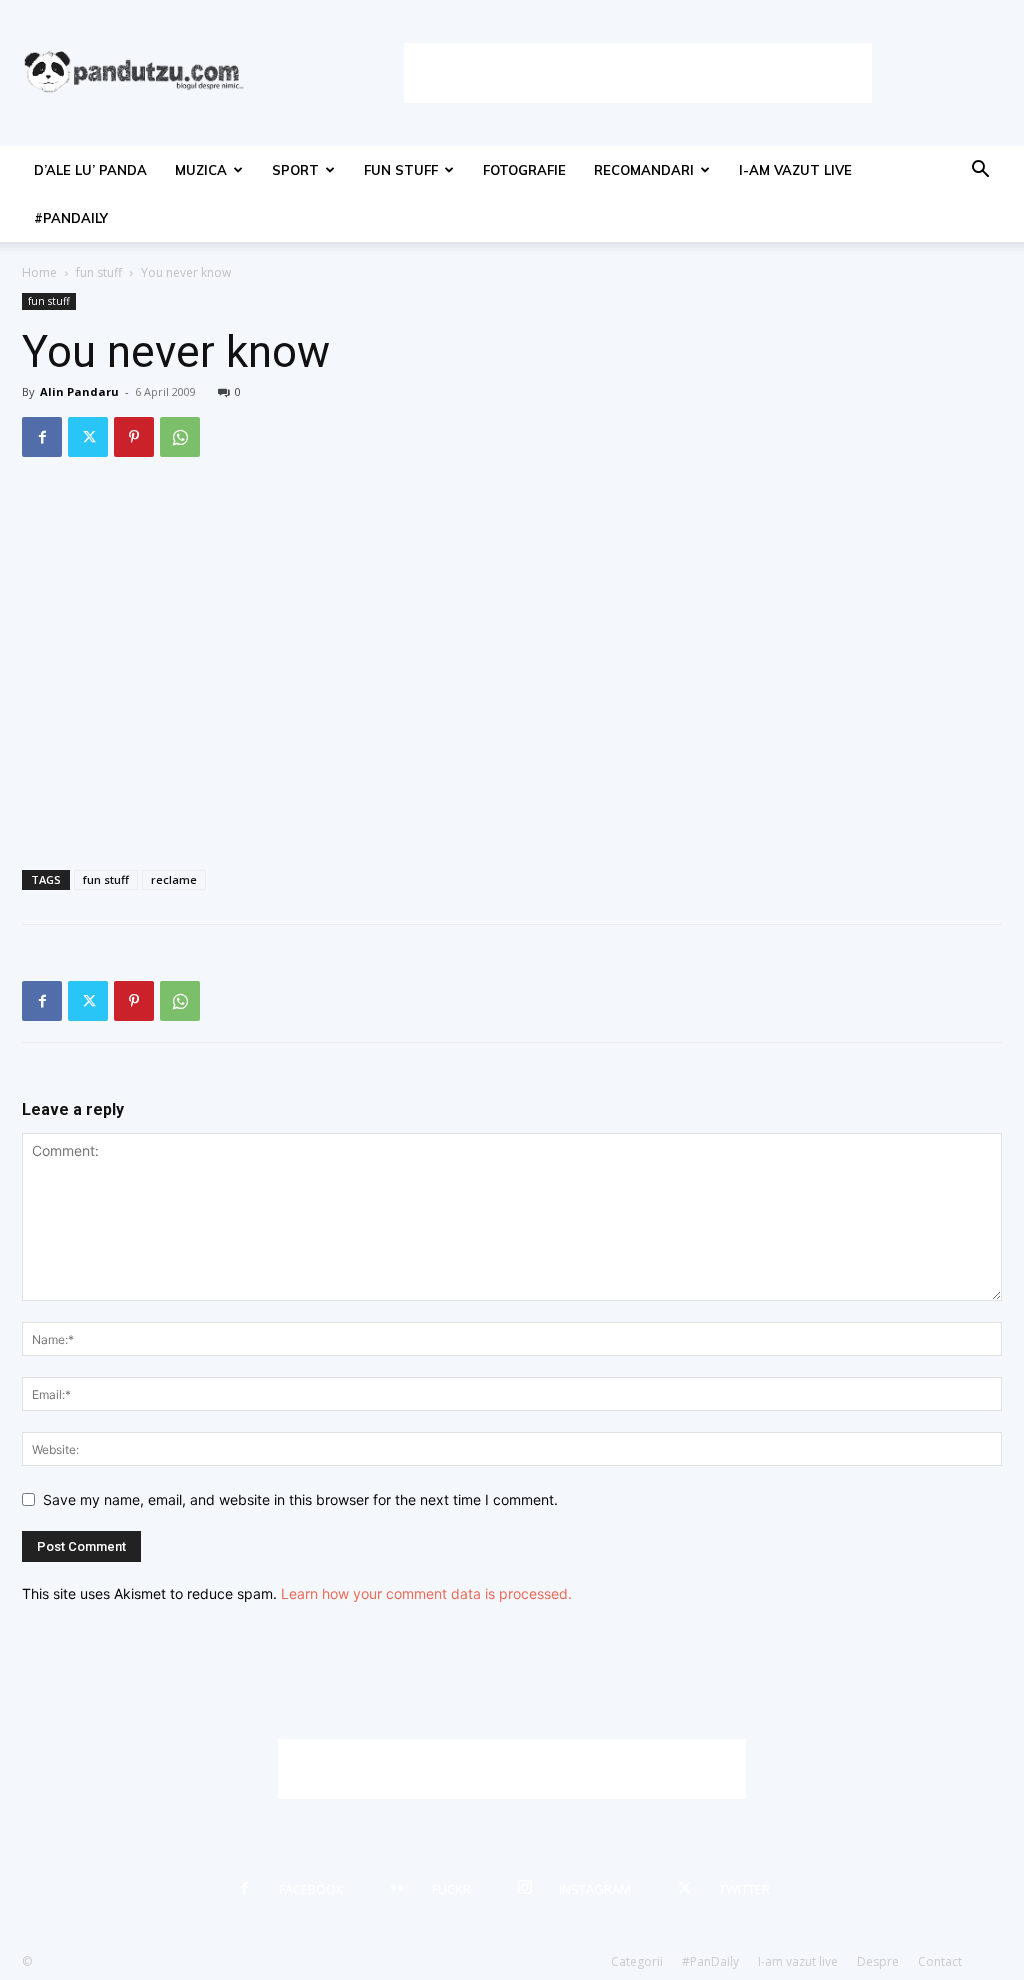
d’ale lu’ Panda (90, 170)
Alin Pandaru (79, 391)
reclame (174, 879)
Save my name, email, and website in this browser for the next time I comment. (300, 1499)
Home (39, 272)
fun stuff (401, 170)
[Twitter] (88, 437)
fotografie (524, 170)
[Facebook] (42, 437)
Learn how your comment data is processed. (426, 1593)
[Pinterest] (134, 437)
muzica (201, 170)
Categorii (637, 1961)
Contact (940, 1961)
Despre (878, 1961)
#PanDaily (71, 218)
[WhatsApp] (180, 437)
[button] (980, 171)
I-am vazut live (795, 170)
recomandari (644, 170)
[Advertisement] (638, 73)
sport (295, 170)
